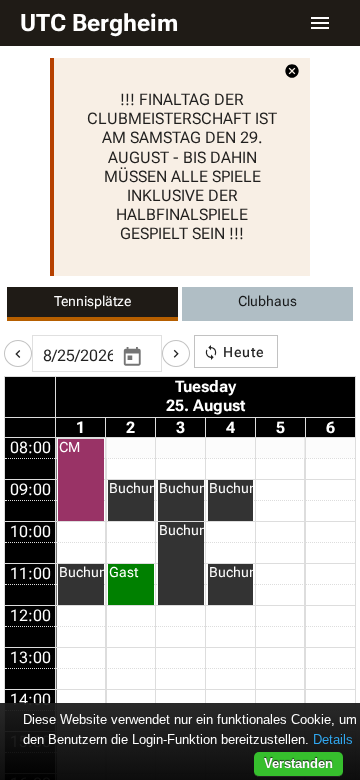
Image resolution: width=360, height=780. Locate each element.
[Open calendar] (132, 357)
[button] (18, 353)
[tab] (92, 304)
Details (333, 739)
